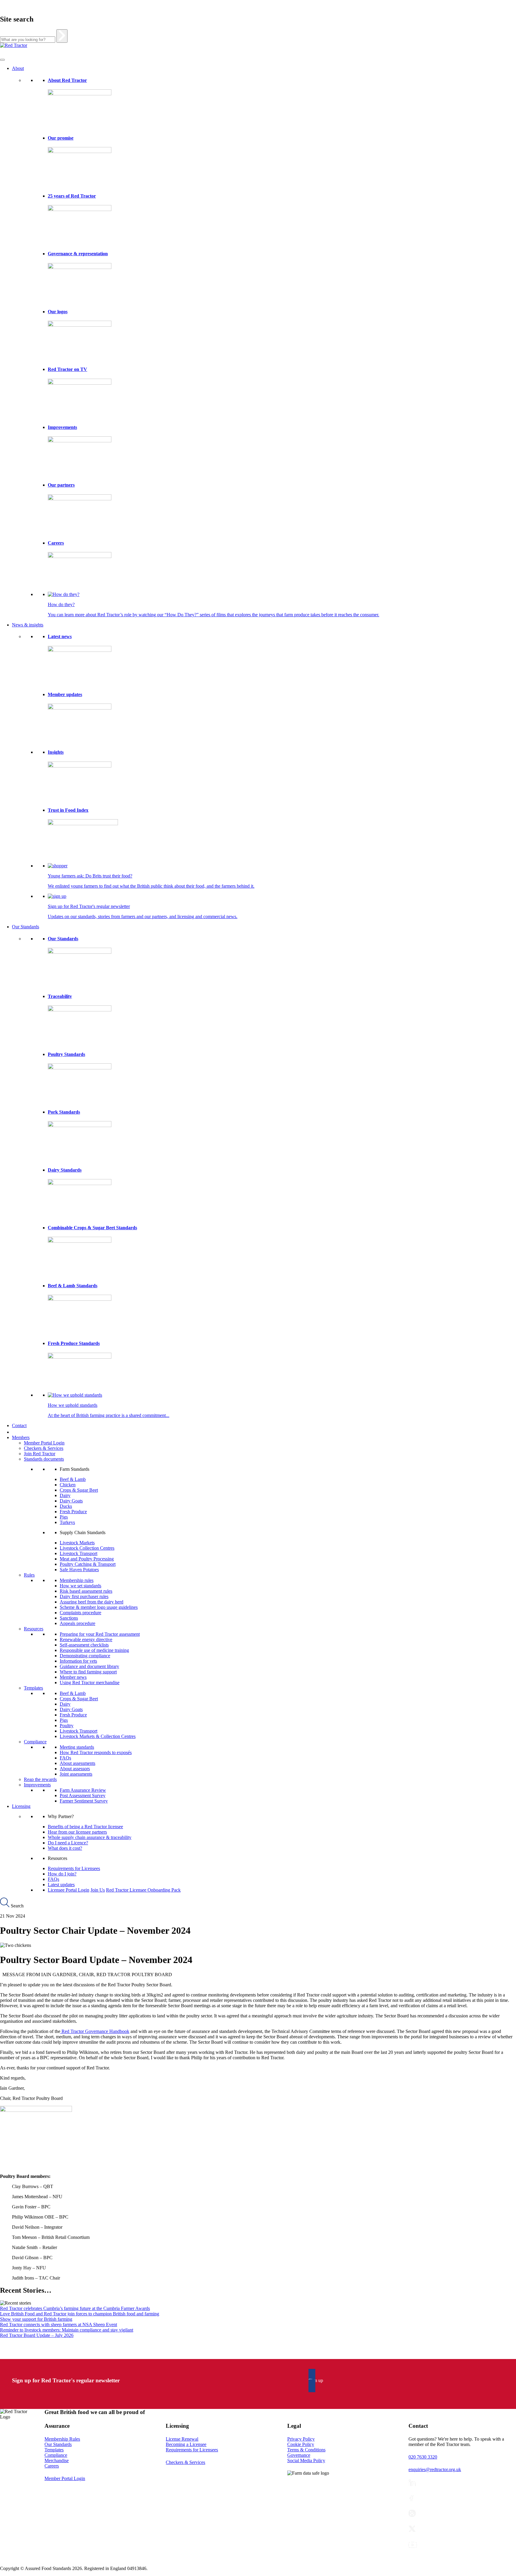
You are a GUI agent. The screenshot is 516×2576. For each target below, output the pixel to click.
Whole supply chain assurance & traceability (90, 1837)
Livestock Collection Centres (87, 1548)
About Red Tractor (67, 80)
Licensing (21, 1806)
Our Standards (26, 927)
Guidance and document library (89, 1666)
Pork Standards (64, 1112)
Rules (29, 1575)
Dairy (65, 1495)
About (18, 68)
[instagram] (412, 2513)
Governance (299, 2455)
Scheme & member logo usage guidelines (99, 1607)
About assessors (75, 1769)
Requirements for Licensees (74, 1868)
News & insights (28, 625)
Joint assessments (76, 1774)
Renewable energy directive (86, 1639)
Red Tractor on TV (67, 369)
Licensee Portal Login (69, 1890)
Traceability (60, 996)
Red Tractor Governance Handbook (95, 2031)
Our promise (61, 138)
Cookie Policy (301, 2444)
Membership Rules (62, 2439)
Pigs (64, 1517)
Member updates (65, 694)
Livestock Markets (77, 1543)
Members (21, 1437)
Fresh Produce (73, 1512)
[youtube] (413, 2545)
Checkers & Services (44, 1448)
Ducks (66, 1506)
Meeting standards (77, 1747)
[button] (316, 2381)
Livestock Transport (79, 1553)
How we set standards (80, 1586)
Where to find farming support (88, 1672)
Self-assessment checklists (84, 1645)
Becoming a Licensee (186, 2444)
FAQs (65, 1758)
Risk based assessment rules (86, 1591)
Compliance (35, 1742)
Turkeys (67, 1522)
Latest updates (61, 1885)
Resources (34, 1629)
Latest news (60, 636)
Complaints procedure (80, 1613)
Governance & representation (78, 254)
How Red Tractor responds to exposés (96, 1752)
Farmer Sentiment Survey (84, 1801)
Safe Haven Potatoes (79, 1570)
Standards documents (44, 1459)
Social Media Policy (306, 2460)
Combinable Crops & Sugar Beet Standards (92, 1228)
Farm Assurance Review (83, 1790)
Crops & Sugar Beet (79, 1490)
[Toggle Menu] (2, 60)
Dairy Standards (65, 1170)
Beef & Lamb (73, 1479)
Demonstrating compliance (85, 1656)
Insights (56, 752)
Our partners (61, 485)
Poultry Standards (66, 1054)
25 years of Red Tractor (72, 196)
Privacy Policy (301, 2439)
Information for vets (78, 1661)
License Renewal (182, 2439)
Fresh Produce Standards (74, 1343)
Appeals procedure (77, 1623)
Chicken (68, 1485)
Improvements (62, 427)
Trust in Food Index (68, 810)
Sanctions (69, 1618)
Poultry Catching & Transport (88, 1564)
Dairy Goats (71, 1501)
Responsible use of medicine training (94, 1650)
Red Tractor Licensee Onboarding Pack (143, 1890)
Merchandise (57, 2460)
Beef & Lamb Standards (73, 1286)
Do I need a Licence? (68, 1843)
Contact (19, 1425)
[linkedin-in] (412, 2483)
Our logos (58, 312)
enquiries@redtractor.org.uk (435, 2469)
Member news (73, 1677)
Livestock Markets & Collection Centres (98, 1736)
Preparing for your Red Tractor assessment (100, 1634)
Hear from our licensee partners (77, 1832)
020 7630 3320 (423, 2457)
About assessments (77, 1763)
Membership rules (77, 1580)
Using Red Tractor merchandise (90, 1683)
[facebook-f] (411, 2498)
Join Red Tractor (40, 1454)
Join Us (98, 1890)
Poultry (67, 1726)
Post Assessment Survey (83, 1795)
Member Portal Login (44, 1443)
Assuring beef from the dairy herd (92, 1602)
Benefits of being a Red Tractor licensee (85, 1827)
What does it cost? (65, 1848)
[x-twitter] (412, 2529)
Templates (33, 1688)
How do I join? (62, 1874)
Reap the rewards (40, 1779)
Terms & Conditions (306, 2450)
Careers (56, 543)
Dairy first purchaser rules (84, 1596)
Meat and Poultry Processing (87, 1559)
